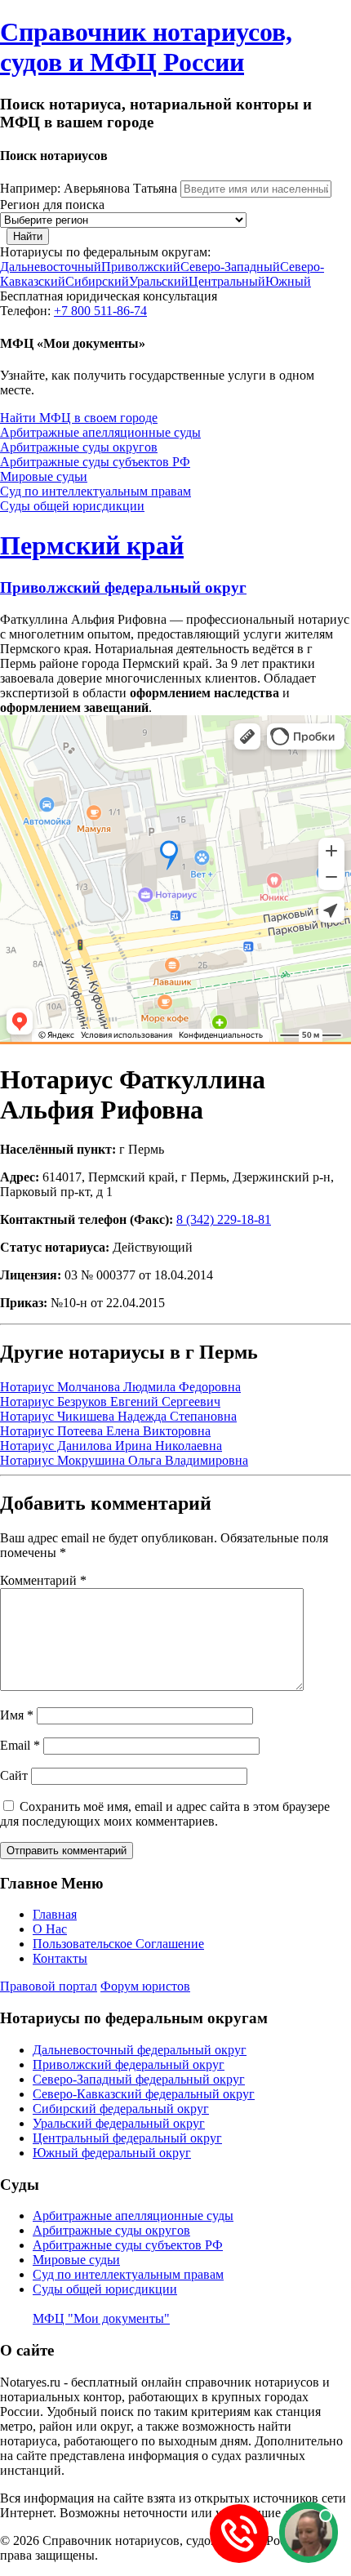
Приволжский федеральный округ (123, 587)
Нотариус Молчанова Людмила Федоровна (120, 1387)
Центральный (227, 281)
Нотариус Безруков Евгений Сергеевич (110, 1401)
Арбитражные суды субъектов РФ (95, 462)
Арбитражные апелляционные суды (100, 432)
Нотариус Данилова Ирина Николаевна (111, 1446)
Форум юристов (145, 1986)
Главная (55, 1914)
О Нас (50, 1929)
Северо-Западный (230, 267)
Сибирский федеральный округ (121, 2109)
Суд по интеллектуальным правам (96, 491)
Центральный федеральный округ (127, 2138)
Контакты (60, 1958)
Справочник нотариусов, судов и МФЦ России (146, 47)
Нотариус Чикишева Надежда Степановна (118, 1416)
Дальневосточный (51, 267)
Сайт (14, 1775)
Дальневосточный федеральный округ (140, 2050)
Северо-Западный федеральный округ (139, 2079)
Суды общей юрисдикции (72, 506)
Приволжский (141, 267)
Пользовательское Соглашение (118, 1944)
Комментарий (43, 1580)
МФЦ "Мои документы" (101, 2318)
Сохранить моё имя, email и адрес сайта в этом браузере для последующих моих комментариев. (165, 1814)
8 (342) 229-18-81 (224, 1219)
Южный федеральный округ (112, 2153)
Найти (28, 236)
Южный (288, 281)
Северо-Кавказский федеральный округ (144, 2094)
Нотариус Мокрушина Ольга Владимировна (124, 1460)
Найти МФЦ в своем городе (79, 418)
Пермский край (92, 545)
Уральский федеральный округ (119, 2123)
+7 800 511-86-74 (100, 311)
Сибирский (97, 281)
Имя (17, 1715)
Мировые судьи (44, 476)
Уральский (159, 281)
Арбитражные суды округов (79, 447)
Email (20, 1745)
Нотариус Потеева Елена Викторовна (105, 1431)
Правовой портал (49, 1986)
